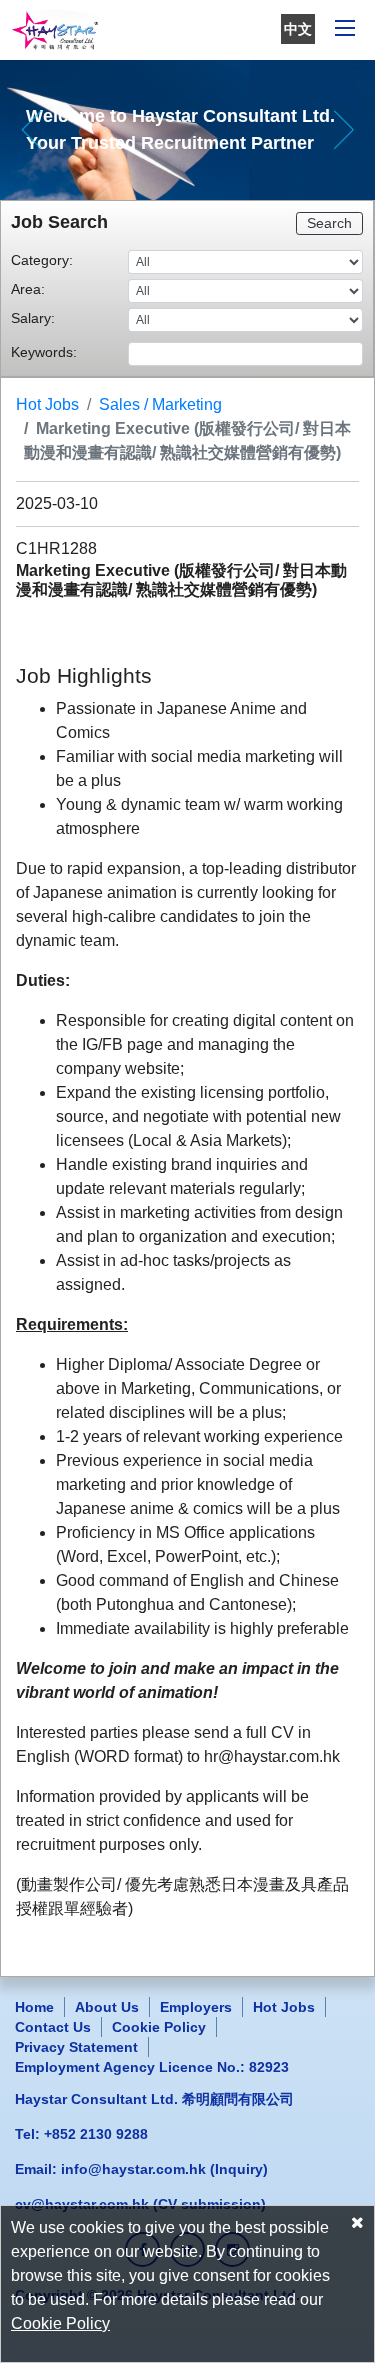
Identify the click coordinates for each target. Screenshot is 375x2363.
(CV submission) (140, 2204)
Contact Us (53, 2027)
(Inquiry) (164, 2169)
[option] (187, 130)
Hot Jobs (47, 404)
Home (34, 2007)
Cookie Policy (159, 2027)
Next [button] (343, 130)
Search (329, 223)
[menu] (345, 30)
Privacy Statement (76, 2047)
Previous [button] (31, 130)
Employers (196, 2007)
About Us (107, 2007)
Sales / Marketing (160, 404)
